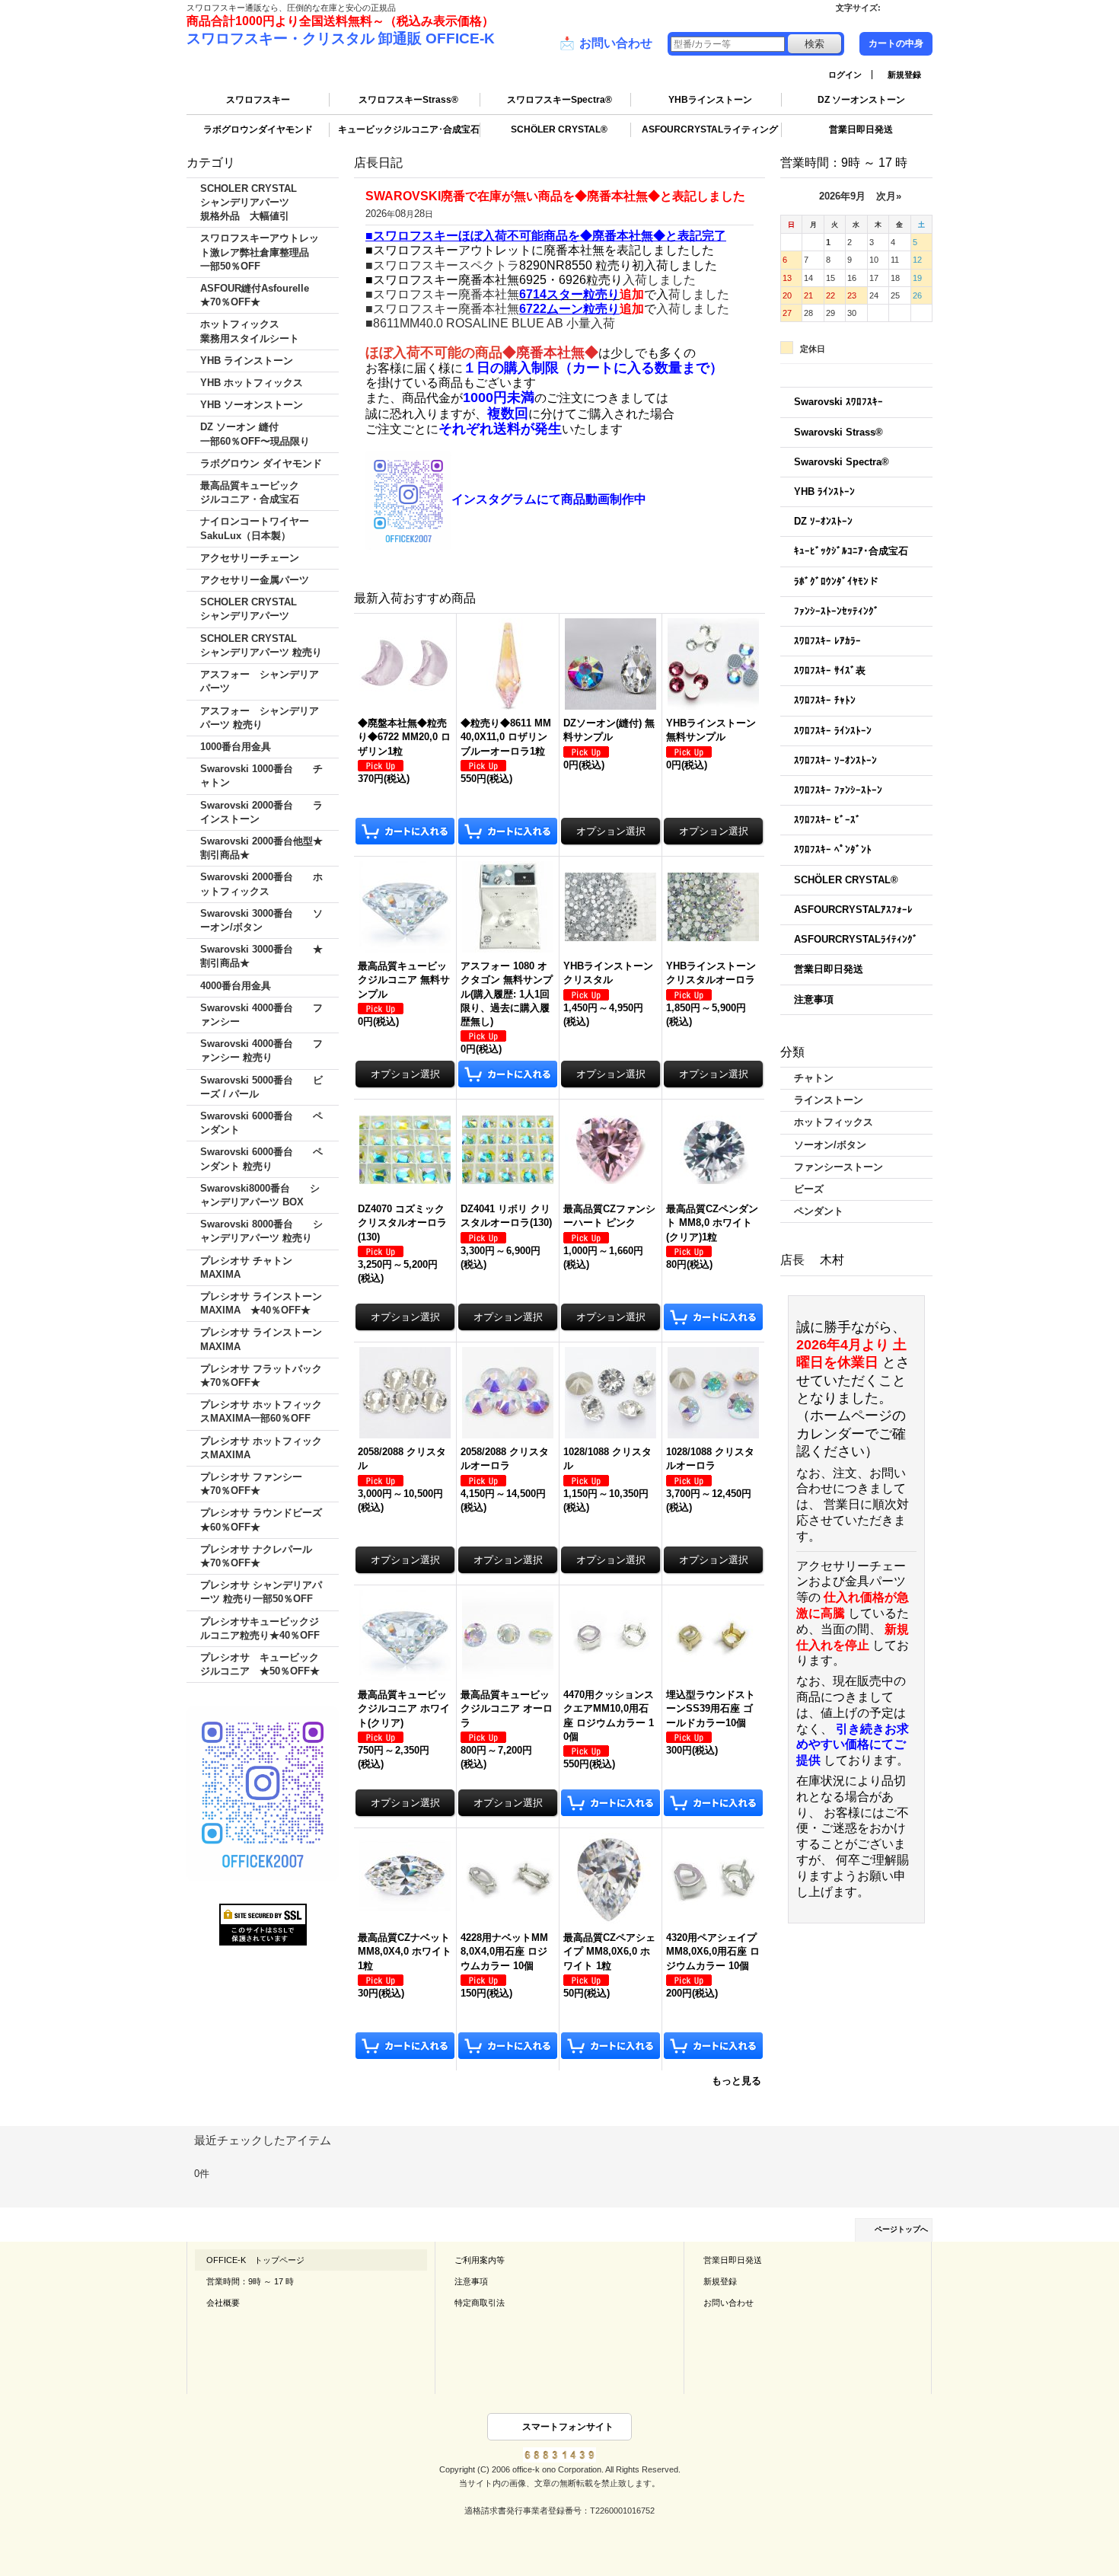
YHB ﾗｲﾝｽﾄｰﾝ (824, 492)
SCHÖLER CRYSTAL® (559, 129)
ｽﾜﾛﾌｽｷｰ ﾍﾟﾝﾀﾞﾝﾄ (833, 849)
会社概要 (223, 2303)
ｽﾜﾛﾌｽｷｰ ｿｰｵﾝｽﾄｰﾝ (835, 760)
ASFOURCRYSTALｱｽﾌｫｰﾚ (853, 910)
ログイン (845, 75)
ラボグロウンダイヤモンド (258, 129)
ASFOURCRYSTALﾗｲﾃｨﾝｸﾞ (856, 939)
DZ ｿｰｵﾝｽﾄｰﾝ (823, 521)
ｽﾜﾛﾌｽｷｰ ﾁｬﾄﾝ (825, 700)
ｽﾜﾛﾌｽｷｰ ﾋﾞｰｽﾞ (827, 820)
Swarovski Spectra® (842, 462)
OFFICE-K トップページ (255, 2260)
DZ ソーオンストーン (861, 100)
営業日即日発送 (861, 129)
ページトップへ (901, 2229)
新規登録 (904, 75)
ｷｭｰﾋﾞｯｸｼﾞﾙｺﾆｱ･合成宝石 (851, 551)
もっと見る (736, 2081)
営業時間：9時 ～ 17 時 (250, 2281)
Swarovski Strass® (838, 432)
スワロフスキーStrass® (408, 100)
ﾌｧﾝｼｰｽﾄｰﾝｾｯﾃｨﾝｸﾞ (837, 611)
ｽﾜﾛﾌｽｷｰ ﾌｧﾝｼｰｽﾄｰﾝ (838, 790)
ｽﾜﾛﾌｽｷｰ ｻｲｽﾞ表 (830, 670)
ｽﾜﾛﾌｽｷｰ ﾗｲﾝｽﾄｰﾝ (833, 731)
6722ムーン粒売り (569, 309)
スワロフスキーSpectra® (559, 100)
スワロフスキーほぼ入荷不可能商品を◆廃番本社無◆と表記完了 (550, 236)
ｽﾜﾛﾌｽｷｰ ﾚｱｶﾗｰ (827, 641)
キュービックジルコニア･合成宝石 (409, 129)
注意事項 (814, 999)
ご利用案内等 (480, 2260)
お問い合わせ (606, 43)
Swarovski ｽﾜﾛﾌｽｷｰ (838, 402)
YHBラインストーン (710, 100)
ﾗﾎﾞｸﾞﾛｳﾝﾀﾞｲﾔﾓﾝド (836, 581)
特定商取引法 (480, 2303)
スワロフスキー (258, 100)
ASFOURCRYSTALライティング (710, 129)
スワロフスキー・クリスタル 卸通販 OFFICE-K (341, 38)
